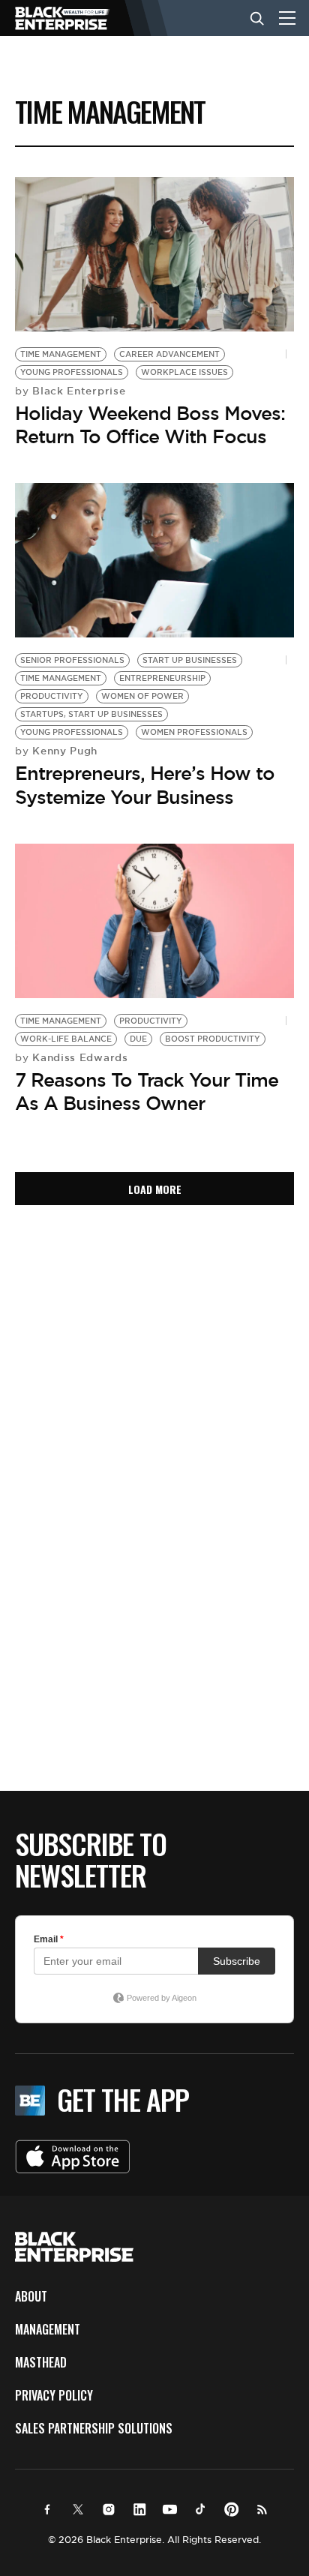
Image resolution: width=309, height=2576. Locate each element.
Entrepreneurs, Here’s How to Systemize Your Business (145, 785)
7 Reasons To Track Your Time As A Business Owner (147, 1092)
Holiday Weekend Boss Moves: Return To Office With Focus (150, 425)
